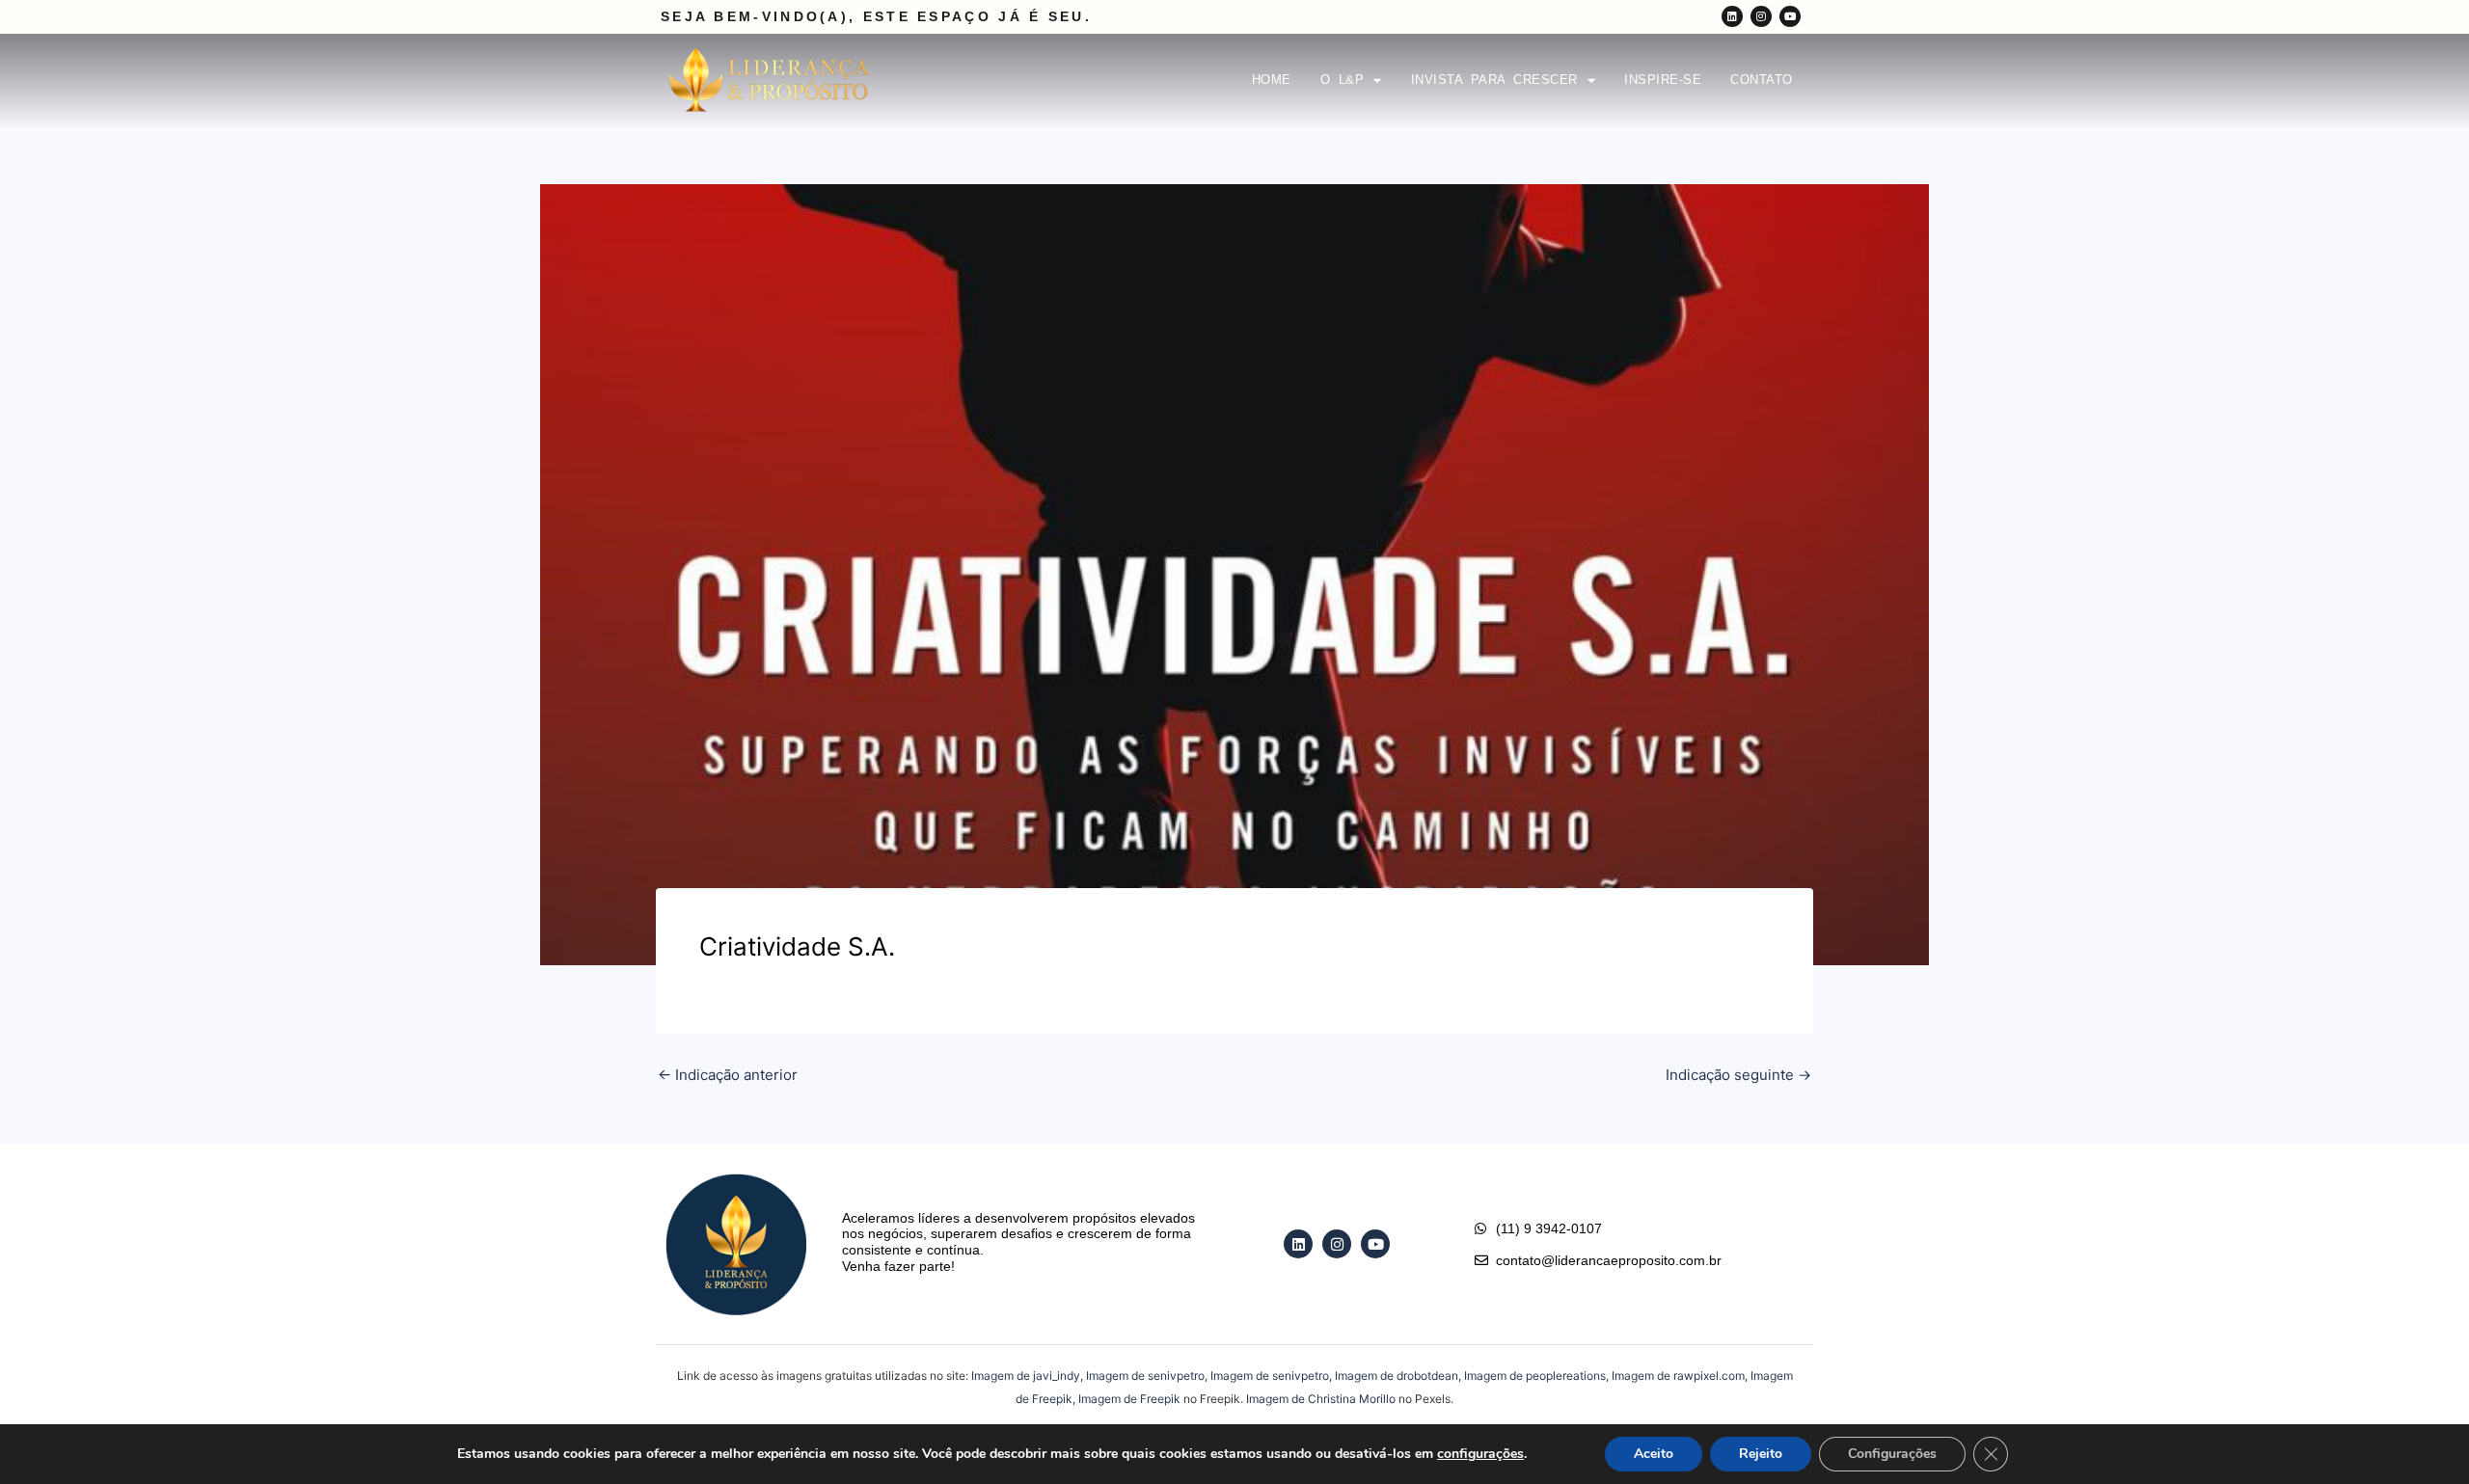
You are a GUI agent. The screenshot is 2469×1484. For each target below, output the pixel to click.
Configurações (1892, 1454)
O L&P (1343, 80)
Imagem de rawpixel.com (1678, 1376)
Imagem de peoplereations (1535, 1376)
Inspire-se (1663, 80)
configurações (1480, 1454)
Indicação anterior (728, 1075)
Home (1272, 80)
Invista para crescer (1494, 80)
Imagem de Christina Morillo (1321, 1399)
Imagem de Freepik (1129, 1399)
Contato (1762, 80)
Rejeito (1761, 1454)
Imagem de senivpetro (1145, 1376)
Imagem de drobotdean (1397, 1376)
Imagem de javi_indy (1026, 1376)
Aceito (1654, 1454)
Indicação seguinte (1738, 1075)
